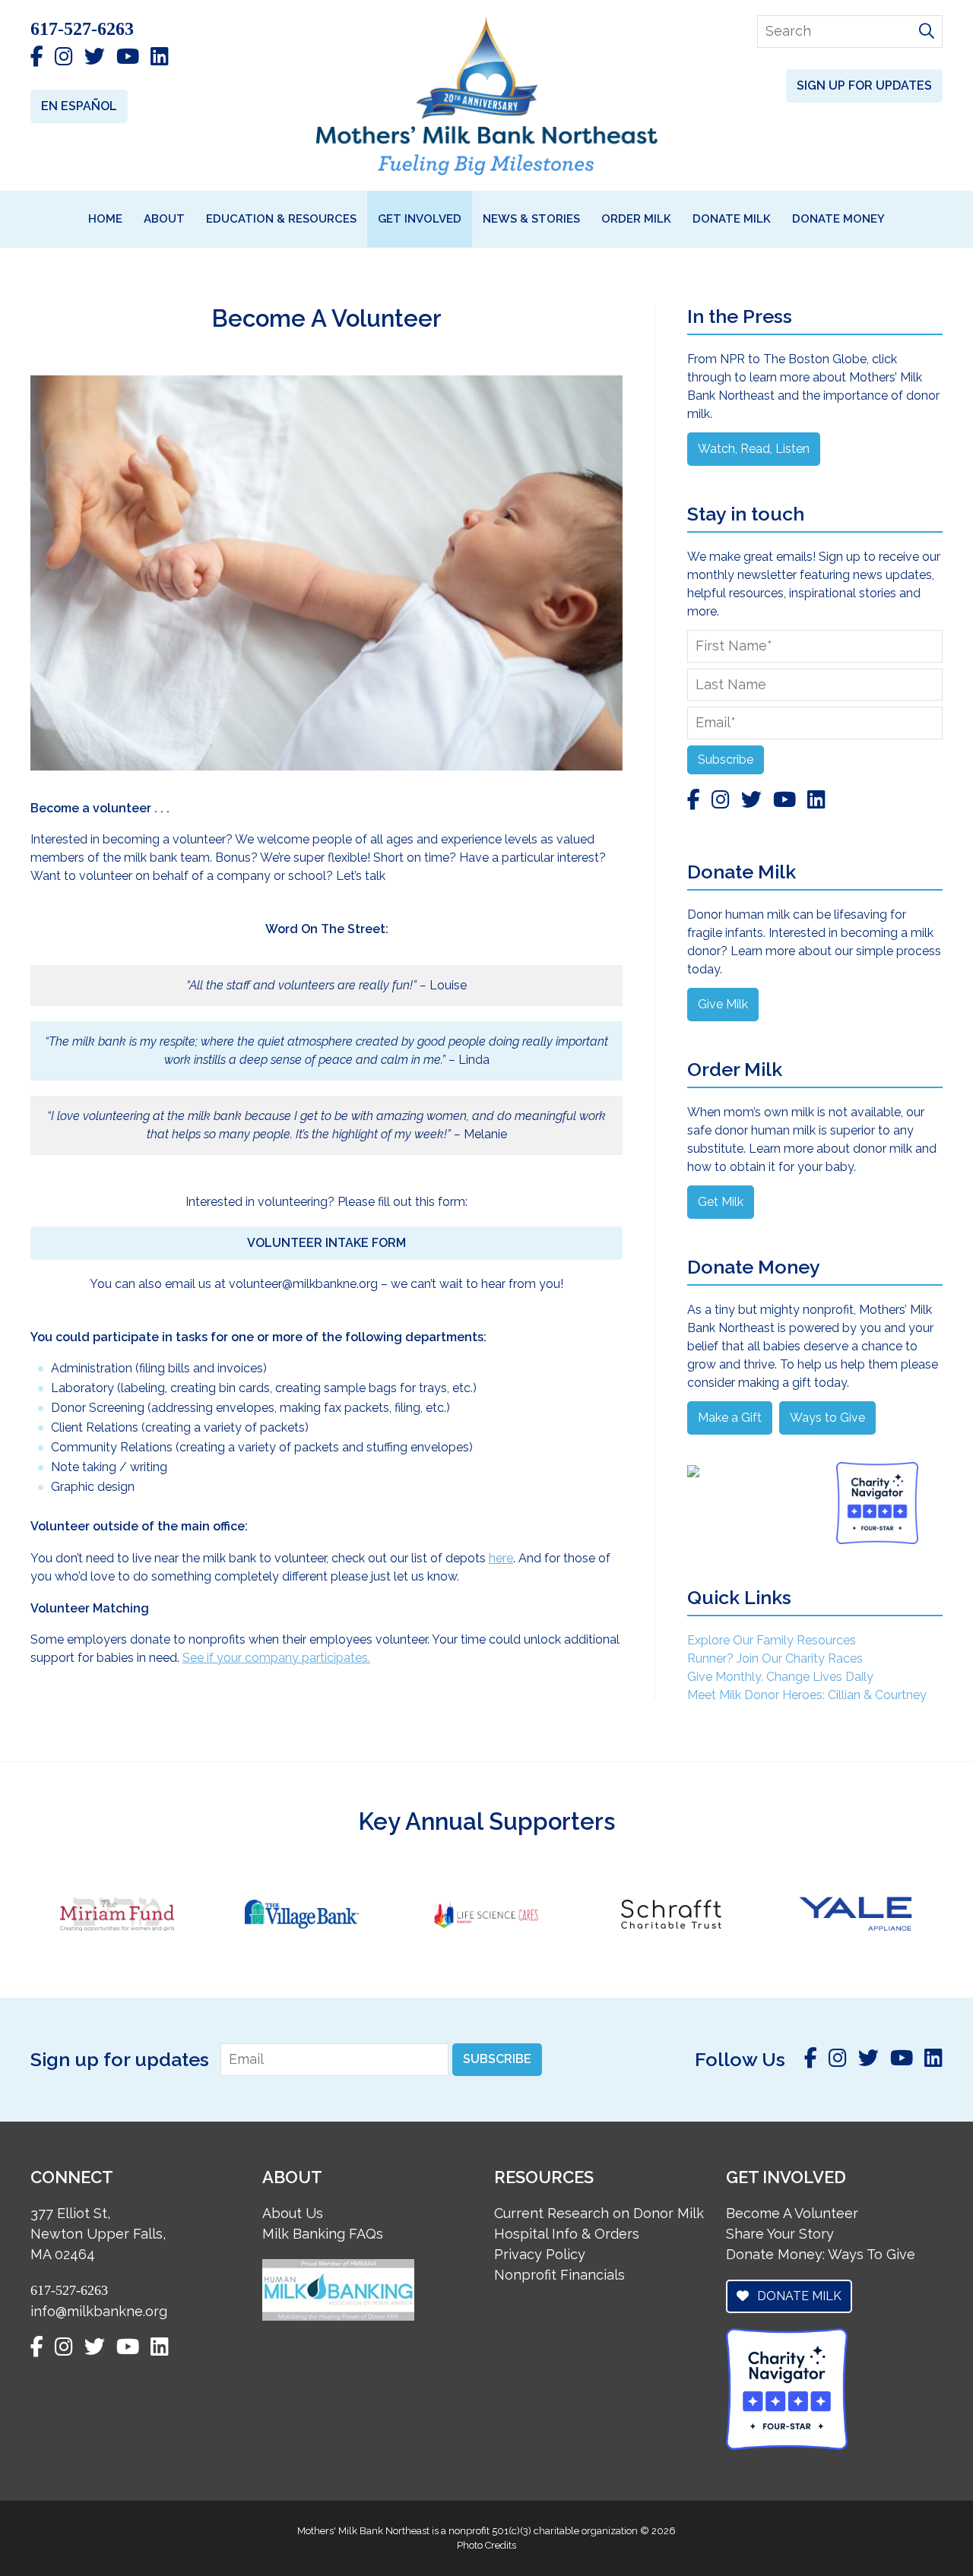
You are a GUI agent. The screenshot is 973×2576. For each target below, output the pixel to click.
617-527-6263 (82, 29)
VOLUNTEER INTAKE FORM (326, 1243)
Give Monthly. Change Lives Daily (780, 1677)
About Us (293, 2213)
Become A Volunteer (792, 2213)
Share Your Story (780, 2234)
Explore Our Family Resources (772, 1640)
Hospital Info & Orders (567, 2234)
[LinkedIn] (160, 58)
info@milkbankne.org (99, 2311)
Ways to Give (827, 1418)
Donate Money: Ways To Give (821, 2254)
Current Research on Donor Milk (599, 2213)
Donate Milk (798, 2296)
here (501, 1558)
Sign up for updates (864, 85)
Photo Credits (486, 2545)
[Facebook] (37, 58)
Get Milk (721, 1202)
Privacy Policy (540, 2254)
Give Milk (723, 1004)
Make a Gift (730, 1418)
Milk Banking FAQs (323, 2234)
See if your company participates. (276, 1658)
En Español (79, 106)
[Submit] (927, 32)
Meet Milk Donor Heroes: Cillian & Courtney (807, 1695)
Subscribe (726, 760)
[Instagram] (64, 58)
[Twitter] (95, 58)
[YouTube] (128, 58)
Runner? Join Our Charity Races (775, 1658)
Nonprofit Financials (559, 2275)
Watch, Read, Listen (754, 449)
